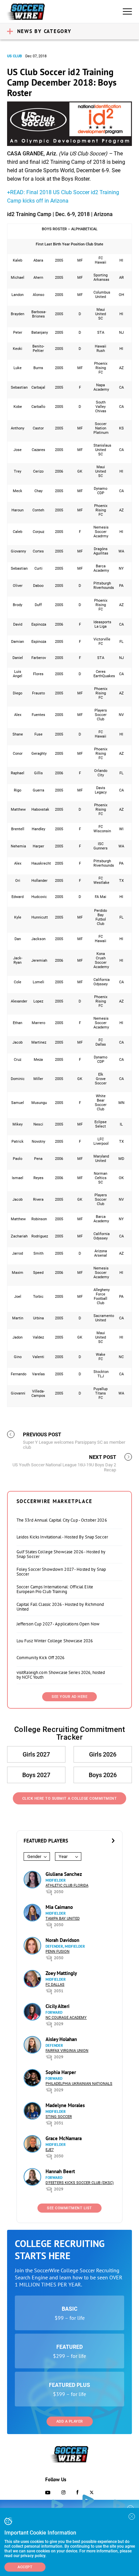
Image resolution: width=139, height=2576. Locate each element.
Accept (25, 2567)
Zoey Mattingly (61, 1973)
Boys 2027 (36, 1775)
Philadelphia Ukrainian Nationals (79, 2084)
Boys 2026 (103, 1775)
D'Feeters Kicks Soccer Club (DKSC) (80, 2183)
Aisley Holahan (61, 2039)
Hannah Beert (60, 2171)
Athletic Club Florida (67, 1885)
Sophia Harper (61, 2072)
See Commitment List (69, 2208)
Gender (34, 1856)
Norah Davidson (62, 1940)
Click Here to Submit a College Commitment (70, 1799)
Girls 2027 (36, 1754)
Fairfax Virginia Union (67, 2051)
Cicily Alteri (58, 2006)
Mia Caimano (59, 1907)
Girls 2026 (103, 1754)
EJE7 (50, 2150)
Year (63, 1856)
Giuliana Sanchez (64, 1874)
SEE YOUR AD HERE (69, 1697)
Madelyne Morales (65, 2105)
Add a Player (70, 2421)
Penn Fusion (58, 1952)
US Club (15, 56)
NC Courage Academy (66, 2018)
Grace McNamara (64, 2138)
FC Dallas (55, 1985)
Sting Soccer (59, 2117)
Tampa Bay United (63, 1919)
